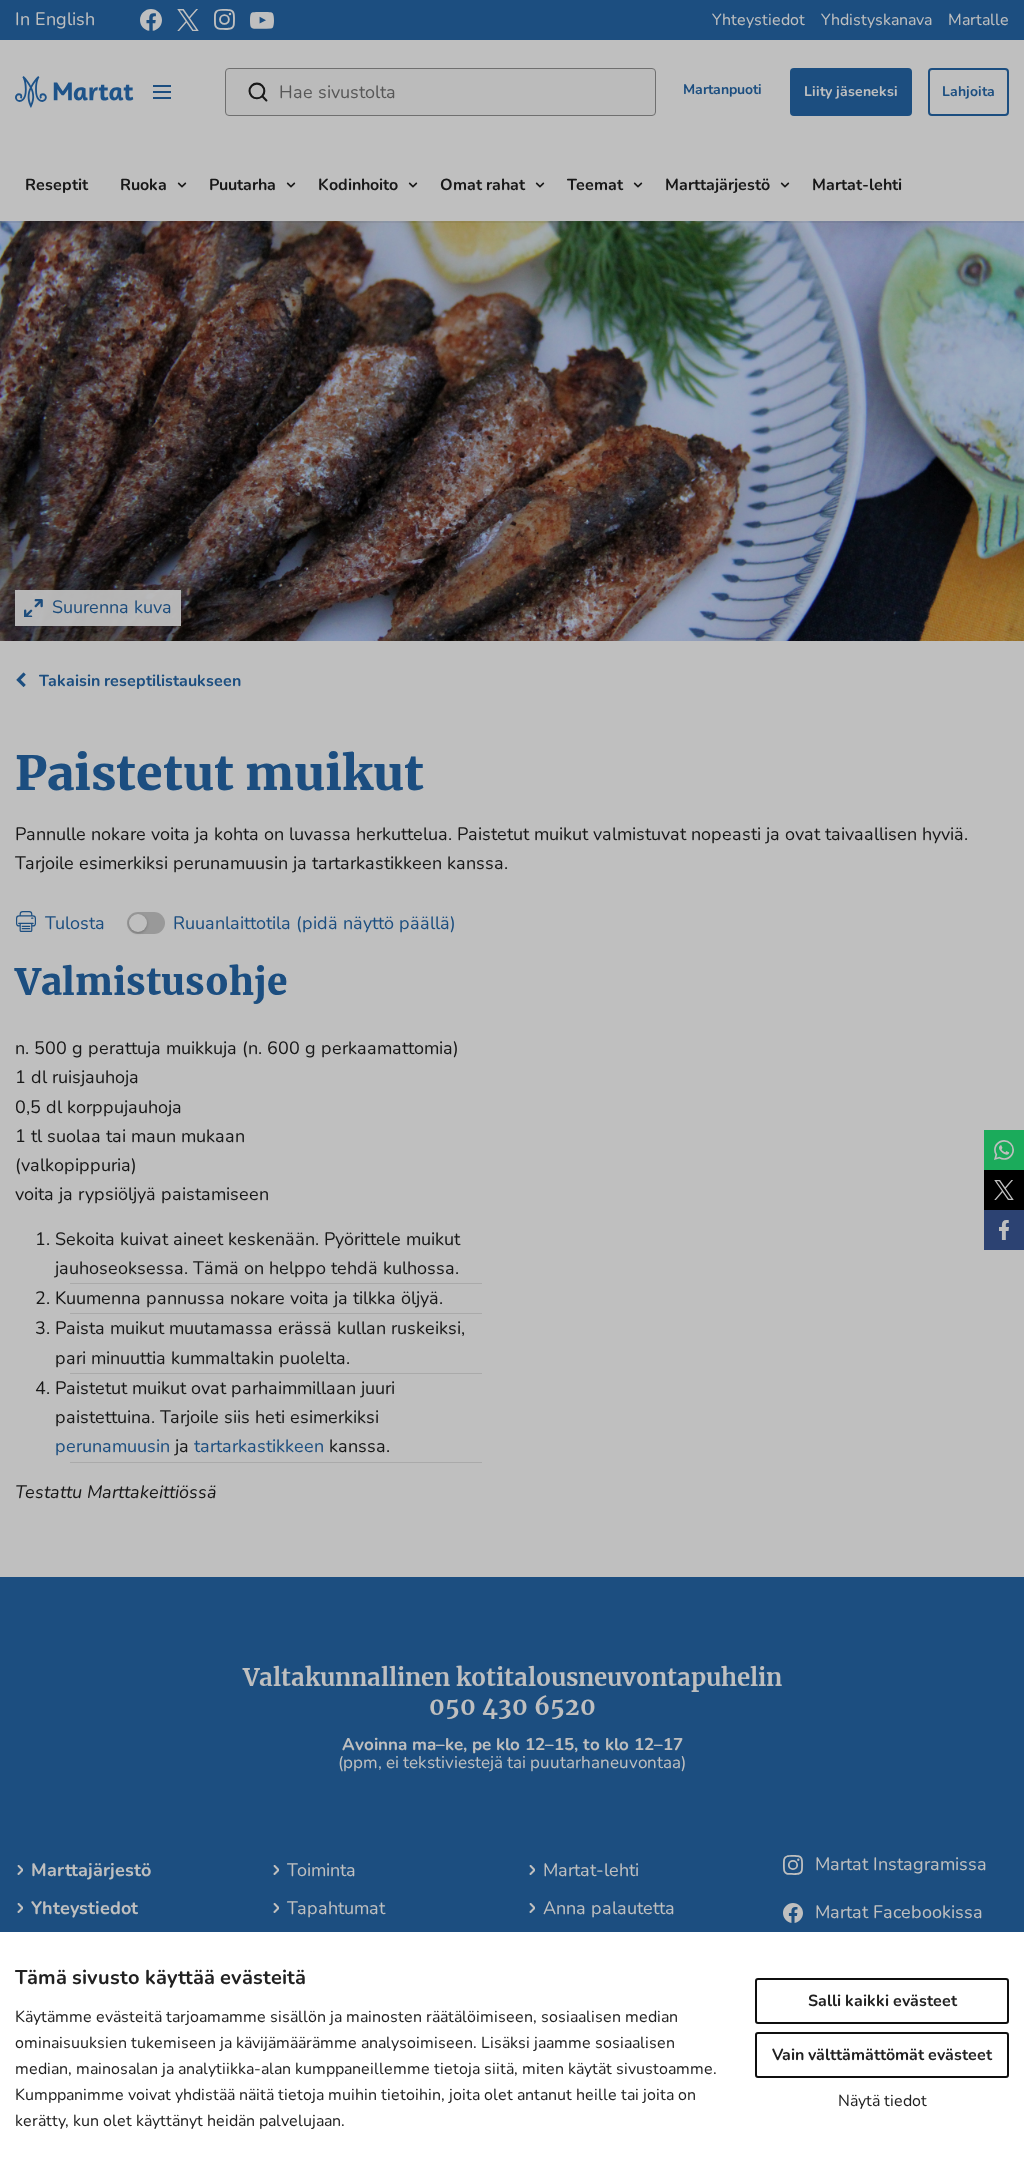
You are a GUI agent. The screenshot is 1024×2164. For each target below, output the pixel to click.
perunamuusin (112, 1446)
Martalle (978, 20)
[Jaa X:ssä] (1004, 1190)
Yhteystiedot (758, 20)
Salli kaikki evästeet (882, 2001)
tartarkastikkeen (261, 1446)
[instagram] (224, 20)
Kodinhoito (358, 185)
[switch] (291, 916)
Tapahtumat (336, 1908)
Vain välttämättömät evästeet (882, 2055)
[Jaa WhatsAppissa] (1004, 1150)
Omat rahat (482, 185)
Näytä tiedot (882, 2101)
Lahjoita (968, 91)
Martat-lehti (857, 185)
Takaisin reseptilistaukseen (138, 681)
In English (55, 19)
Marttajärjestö (717, 185)
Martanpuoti (722, 89)
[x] (188, 20)
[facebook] (151, 20)
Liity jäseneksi (851, 91)
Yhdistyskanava (876, 20)
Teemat (595, 185)
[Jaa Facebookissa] (1004, 1230)
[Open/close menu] (162, 92)
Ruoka (143, 185)
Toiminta (321, 1870)
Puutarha (242, 185)
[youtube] (262, 20)
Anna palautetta (609, 1908)
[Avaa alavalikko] (182, 182)
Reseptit (56, 185)
